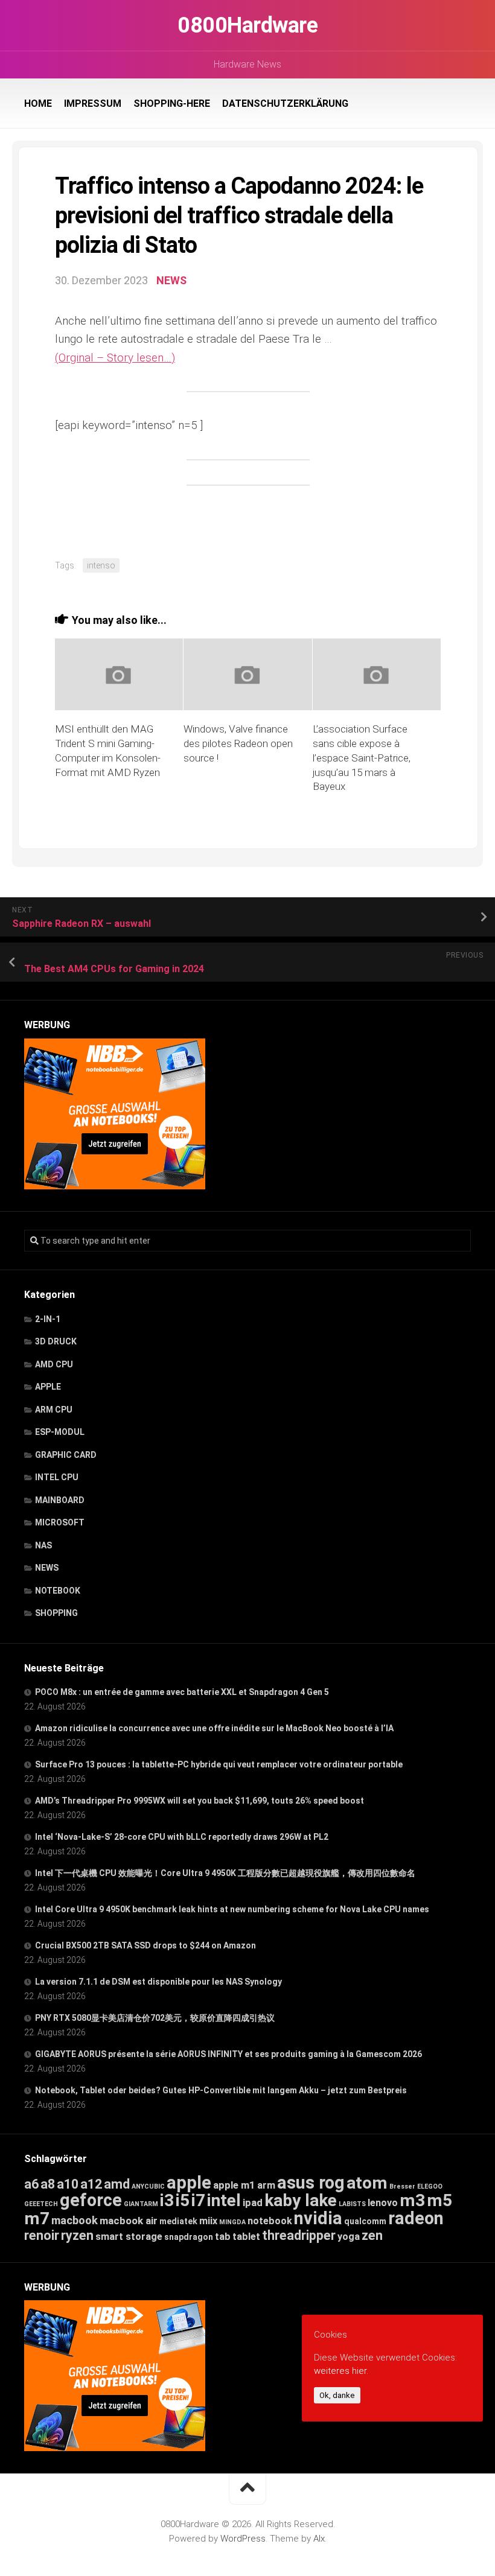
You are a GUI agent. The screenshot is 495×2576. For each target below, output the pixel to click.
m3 (412, 2200)
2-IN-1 (48, 1319)
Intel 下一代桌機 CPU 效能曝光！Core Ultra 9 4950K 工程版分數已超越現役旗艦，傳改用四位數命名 (225, 1873)
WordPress (243, 2539)
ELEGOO (430, 2186)
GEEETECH (41, 2204)
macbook (75, 2221)
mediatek (178, 2221)
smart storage (129, 2237)
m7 (37, 2218)
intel (224, 2200)
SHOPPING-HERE (172, 103)
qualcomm (365, 2221)
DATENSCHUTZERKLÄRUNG (285, 103)
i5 (183, 2200)
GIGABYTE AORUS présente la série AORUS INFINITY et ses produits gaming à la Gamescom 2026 (228, 2054)
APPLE (48, 1387)
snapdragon (189, 2237)
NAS (43, 1545)
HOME (38, 103)
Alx (319, 2539)
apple (189, 2183)
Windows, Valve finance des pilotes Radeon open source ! (238, 743)
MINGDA (232, 2222)
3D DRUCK (56, 1341)
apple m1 (234, 2185)
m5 (439, 2200)
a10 (68, 2184)
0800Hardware (247, 25)
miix (208, 2221)
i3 (167, 2200)
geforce (91, 2200)
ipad (253, 2202)
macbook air (129, 2221)
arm (266, 2185)
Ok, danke (337, 2395)
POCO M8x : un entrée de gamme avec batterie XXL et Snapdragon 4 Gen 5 (182, 1692)
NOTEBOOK (58, 1591)
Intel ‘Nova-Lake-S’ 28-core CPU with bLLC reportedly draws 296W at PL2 (182, 1837)
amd (117, 2184)
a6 (31, 2184)
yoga (349, 2237)
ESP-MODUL (60, 1432)
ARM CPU (54, 1410)
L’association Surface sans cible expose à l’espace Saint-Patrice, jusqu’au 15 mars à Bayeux (362, 758)
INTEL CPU (57, 1477)
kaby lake (301, 2200)
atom (367, 2183)
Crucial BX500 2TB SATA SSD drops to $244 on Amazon (145, 1945)
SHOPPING (56, 1613)
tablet (246, 2237)
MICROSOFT (60, 1522)
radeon (416, 2218)
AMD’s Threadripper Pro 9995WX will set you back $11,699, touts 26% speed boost (200, 1801)
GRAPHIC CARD (66, 1455)
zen (372, 2235)
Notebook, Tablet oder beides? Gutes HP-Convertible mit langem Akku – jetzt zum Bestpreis (221, 2090)
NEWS (171, 280)
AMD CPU (54, 1364)
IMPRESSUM (93, 103)
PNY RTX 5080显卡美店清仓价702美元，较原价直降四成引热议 (155, 2018)
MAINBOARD (60, 1500)
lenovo (383, 2203)
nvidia (318, 2218)
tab (223, 2237)
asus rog (311, 2183)
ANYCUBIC (148, 2186)
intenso (101, 565)
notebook (270, 2221)
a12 (91, 2184)
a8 (48, 2184)
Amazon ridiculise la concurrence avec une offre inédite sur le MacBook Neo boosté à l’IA (214, 1728)
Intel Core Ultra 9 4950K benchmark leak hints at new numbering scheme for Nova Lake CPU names (232, 1909)
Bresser (402, 2186)
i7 (198, 2200)
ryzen (77, 2235)
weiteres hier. (341, 2371)
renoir (42, 2235)
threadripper (299, 2235)
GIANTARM (141, 2204)
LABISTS (352, 2204)
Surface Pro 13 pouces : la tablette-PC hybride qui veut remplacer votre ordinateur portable (219, 1764)
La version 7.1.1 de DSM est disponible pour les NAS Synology (158, 1982)
